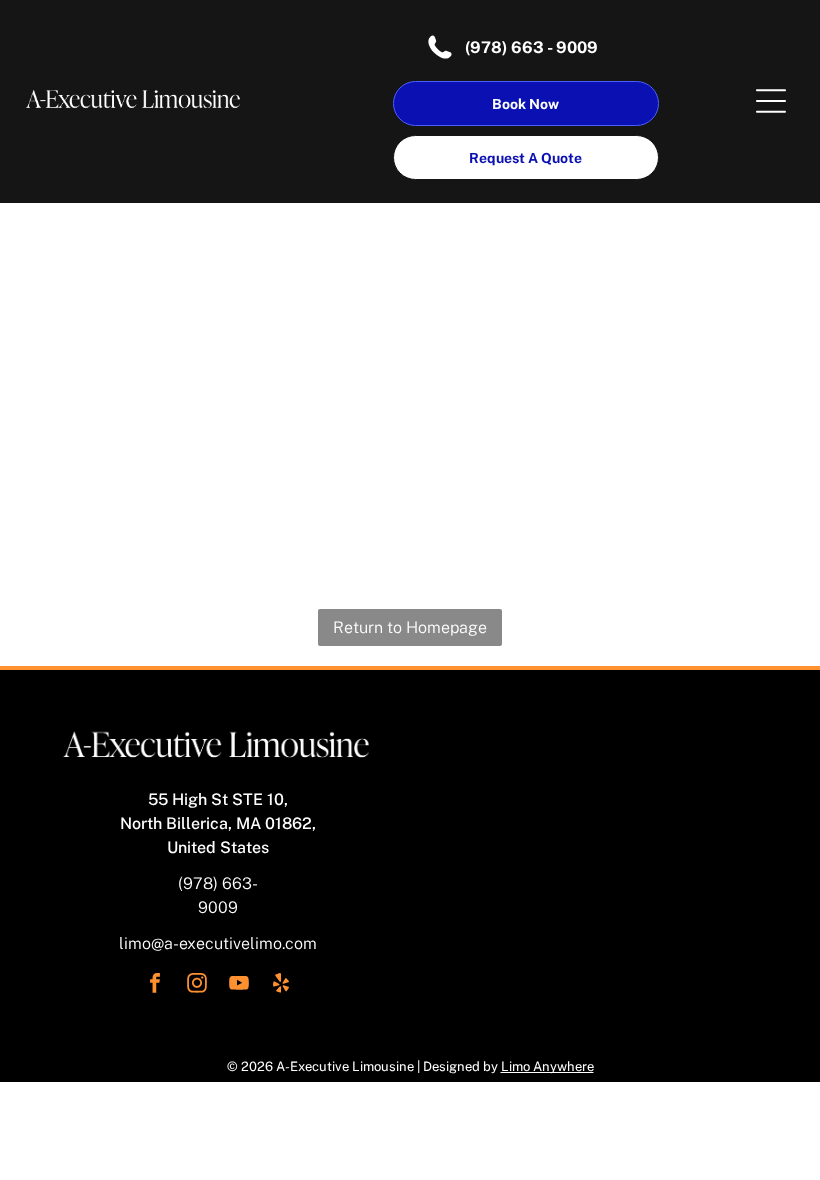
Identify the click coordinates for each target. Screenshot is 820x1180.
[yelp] (281, 985)
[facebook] (155, 985)
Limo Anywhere (547, 1066)
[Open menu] (771, 101)
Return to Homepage (410, 627)
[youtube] (239, 985)
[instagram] (197, 985)
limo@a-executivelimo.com (218, 943)
